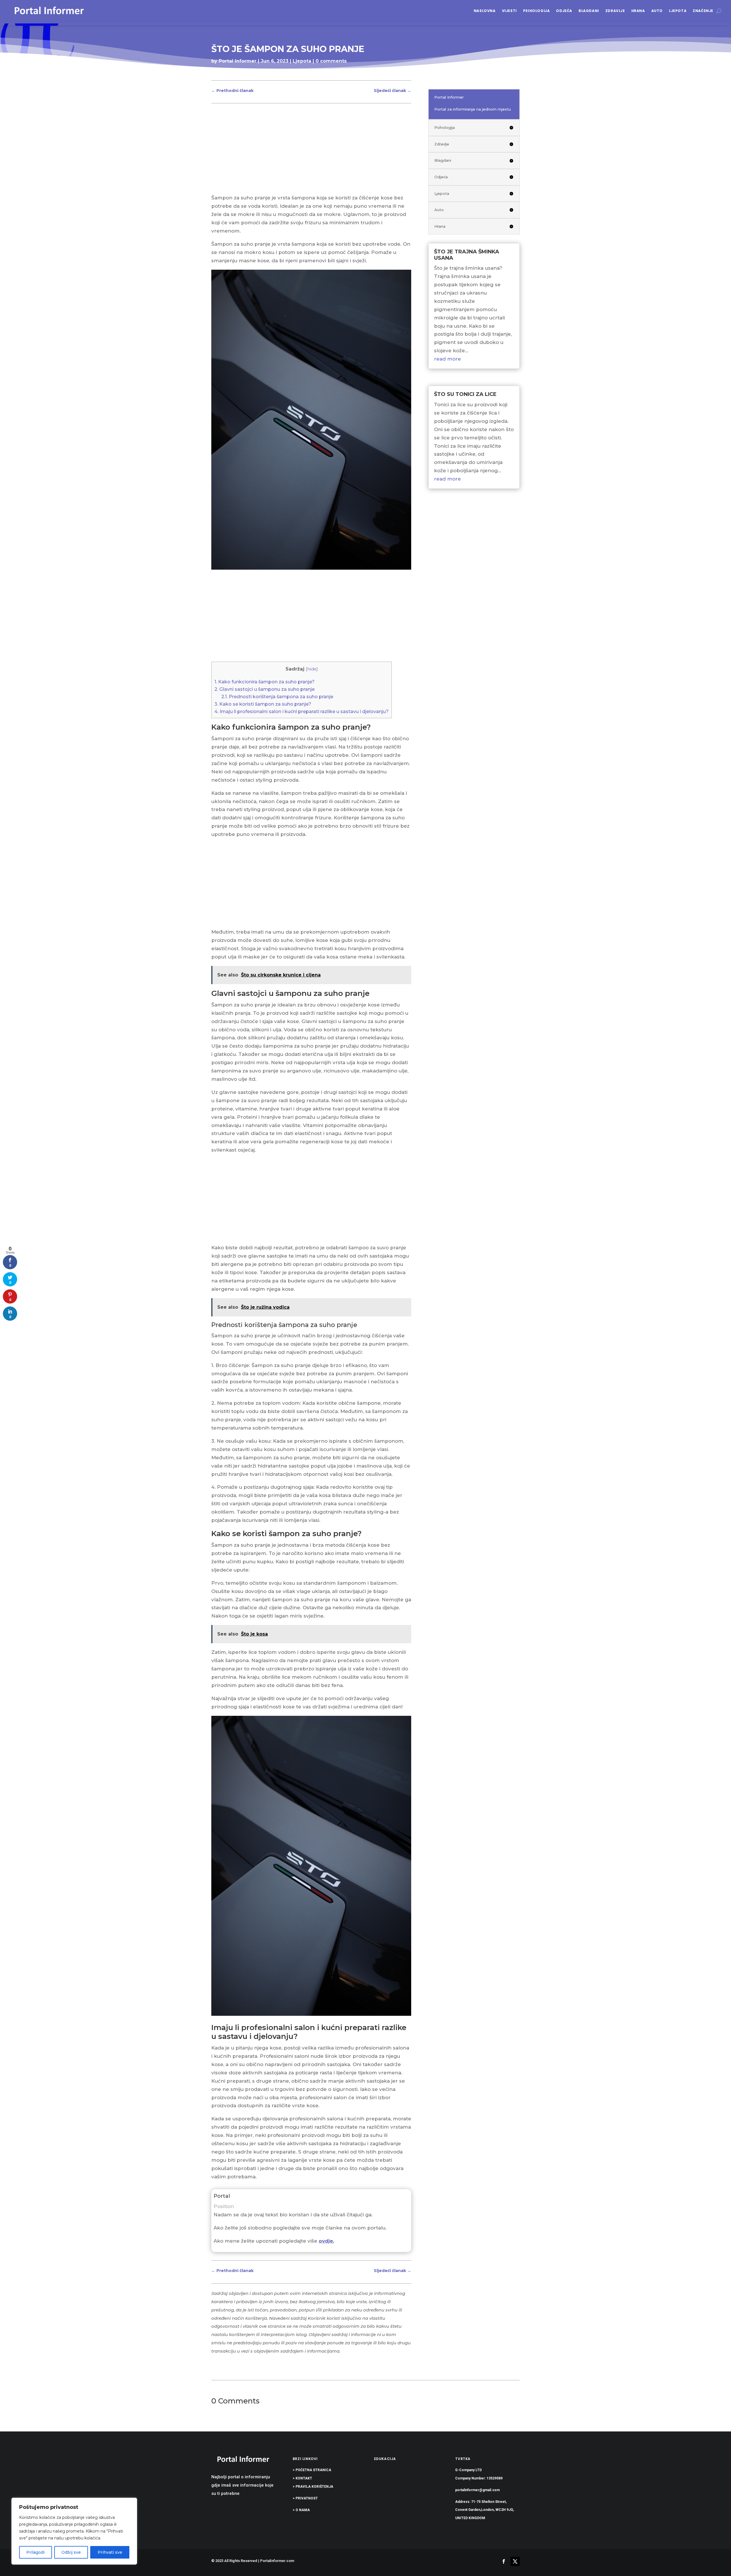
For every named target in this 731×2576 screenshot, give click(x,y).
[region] (74, 2531)
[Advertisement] (311, 151)
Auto (657, 11)
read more (447, 359)
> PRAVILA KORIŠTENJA (313, 2487)
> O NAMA (301, 2510)
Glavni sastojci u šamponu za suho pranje (265, 689)
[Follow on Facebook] (504, 2561)
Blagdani (589, 11)
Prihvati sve (110, 2552)
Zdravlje (615, 11)
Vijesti (509, 11)
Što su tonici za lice (465, 394)
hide (312, 669)
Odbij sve (71, 2552)
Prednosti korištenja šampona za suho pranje (277, 696)
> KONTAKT (302, 2478)
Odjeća (564, 11)
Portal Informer (238, 61)
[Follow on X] (515, 2561)
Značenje (703, 11)
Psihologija (537, 11)
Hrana (638, 11)
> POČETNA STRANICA (312, 2470)
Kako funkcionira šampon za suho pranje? (265, 682)
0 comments (331, 61)
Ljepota (678, 11)
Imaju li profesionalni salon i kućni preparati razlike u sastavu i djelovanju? (302, 711)
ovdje (326, 2241)
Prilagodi (35, 2552)
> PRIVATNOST (305, 2498)
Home (219, 72)
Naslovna (485, 11)
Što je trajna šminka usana (467, 255)
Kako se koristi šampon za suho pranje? (263, 704)
